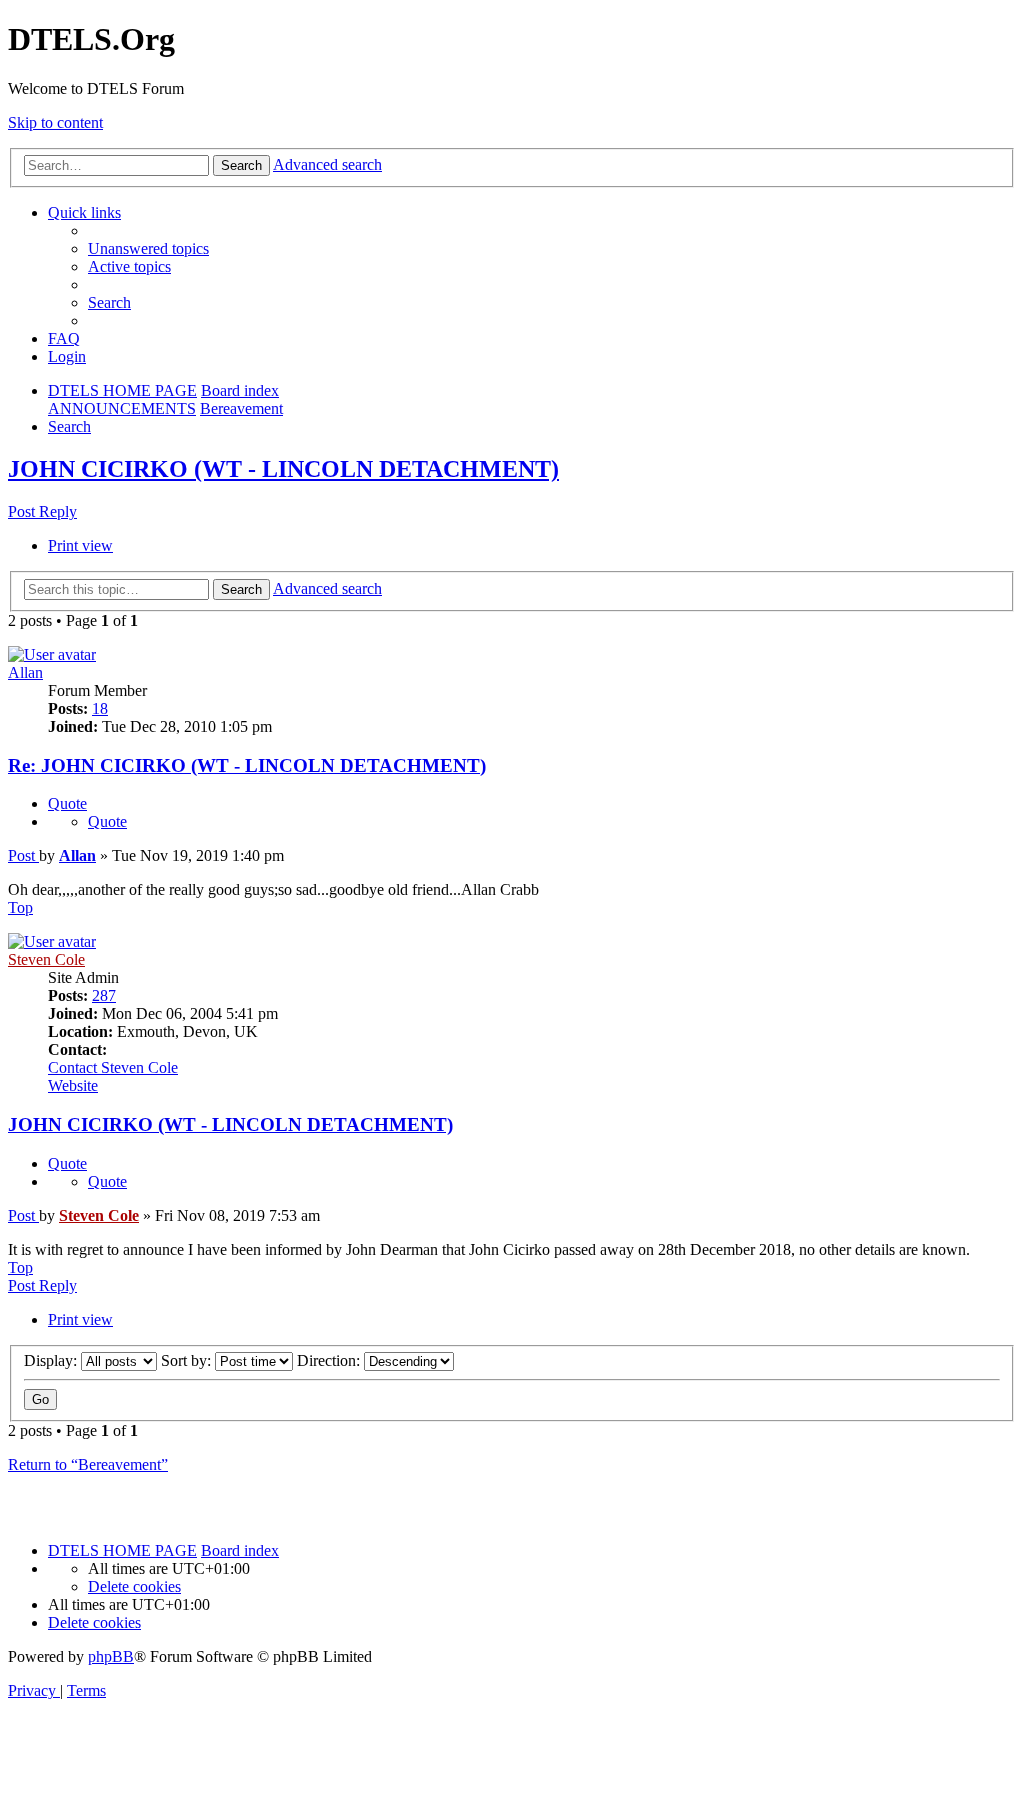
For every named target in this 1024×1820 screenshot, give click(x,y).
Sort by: (188, 1360)
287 (104, 995)
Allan (25, 672)
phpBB (111, 1656)
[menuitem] (148, 248)
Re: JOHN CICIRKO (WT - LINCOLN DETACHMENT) (247, 765)
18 (100, 708)
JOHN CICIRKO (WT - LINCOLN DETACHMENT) (283, 469)
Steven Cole (46, 959)
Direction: (330, 1360)
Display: (52, 1360)
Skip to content (55, 122)
